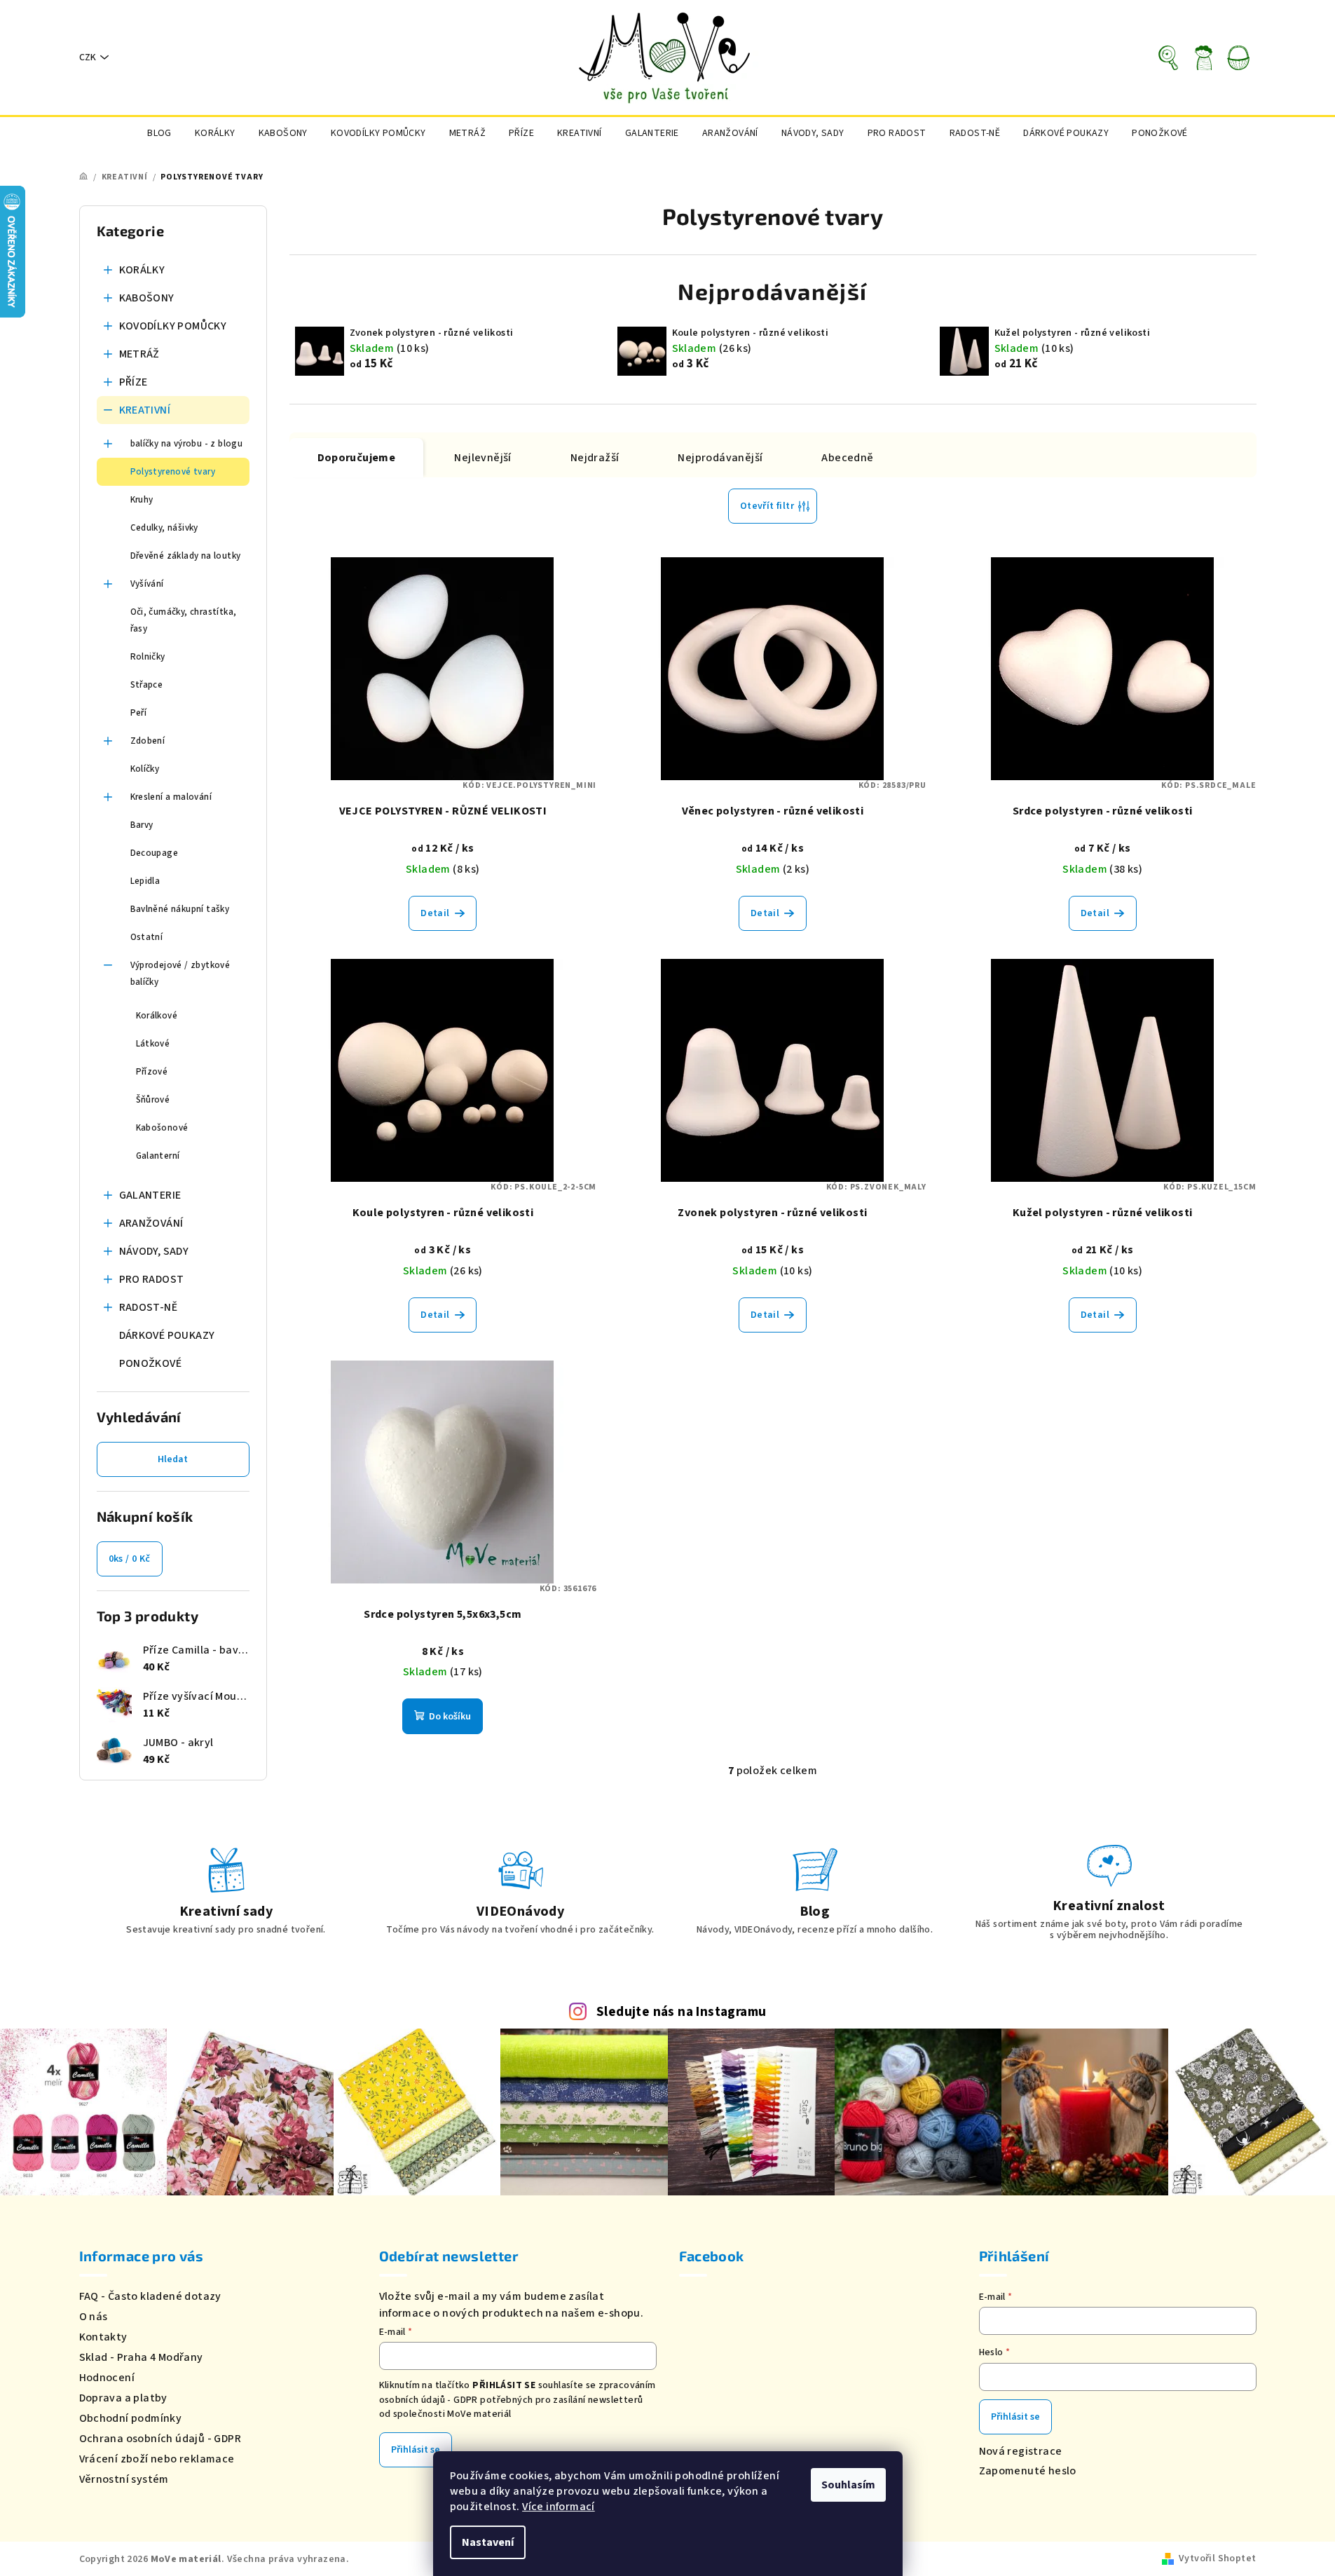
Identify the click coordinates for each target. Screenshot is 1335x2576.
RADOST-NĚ (149, 1307)
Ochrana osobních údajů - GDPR (160, 2439)
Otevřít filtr (767, 506)
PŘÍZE (133, 382)
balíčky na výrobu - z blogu (187, 444)
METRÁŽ (139, 354)
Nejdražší (595, 458)
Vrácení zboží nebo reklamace (157, 2459)
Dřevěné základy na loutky (186, 556)
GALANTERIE (150, 1195)
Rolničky (148, 657)
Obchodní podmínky (131, 2418)
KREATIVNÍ (145, 410)
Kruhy (142, 500)
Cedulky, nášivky (164, 528)
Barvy (142, 825)
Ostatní (147, 937)
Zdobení (148, 741)
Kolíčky (145, 769)
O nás (94, 2317)
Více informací (559, 2507)
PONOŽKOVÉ (151, 1363)
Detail (435, 913)
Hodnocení (107, 2378)
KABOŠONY (147, 298)
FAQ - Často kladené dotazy (150, 2296)
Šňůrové (153, 1100)
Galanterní (158, 1156)
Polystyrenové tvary (173, 472)
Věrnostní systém (124, 2479)
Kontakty (103, 2337)
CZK (88, 57)
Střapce (147, 685)
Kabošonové (162, 1128)
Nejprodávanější (720, 458)
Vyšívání (147, 584)
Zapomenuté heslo (1028, 2471)
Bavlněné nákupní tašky (180, 909)
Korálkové (157, 1016)
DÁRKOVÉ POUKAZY (167, 1335)
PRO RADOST (152, 1279)
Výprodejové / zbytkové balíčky (180, 974)
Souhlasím (848, 2485)
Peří (139, 713)
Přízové (152, 1072)
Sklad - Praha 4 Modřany (141, 2357)
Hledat (173, 1459)
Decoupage (155, 853)
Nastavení (488, 2542)
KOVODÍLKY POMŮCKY (173, 326)
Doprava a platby (123, 2398)
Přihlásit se (416, 2450)
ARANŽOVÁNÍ (151, 1223)
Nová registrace (1021, 2451)
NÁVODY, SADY (154, 1251)
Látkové (153, 1044)
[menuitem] (159, 133)
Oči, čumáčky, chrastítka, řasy (184, 620)
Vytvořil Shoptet (1217, 2558)
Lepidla (145, 881)
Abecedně (847, 458)
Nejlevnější (482, 458)
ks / (130, 1559)
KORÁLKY (142, 270)
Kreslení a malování (171, 797)
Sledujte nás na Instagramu (681, 2012)
